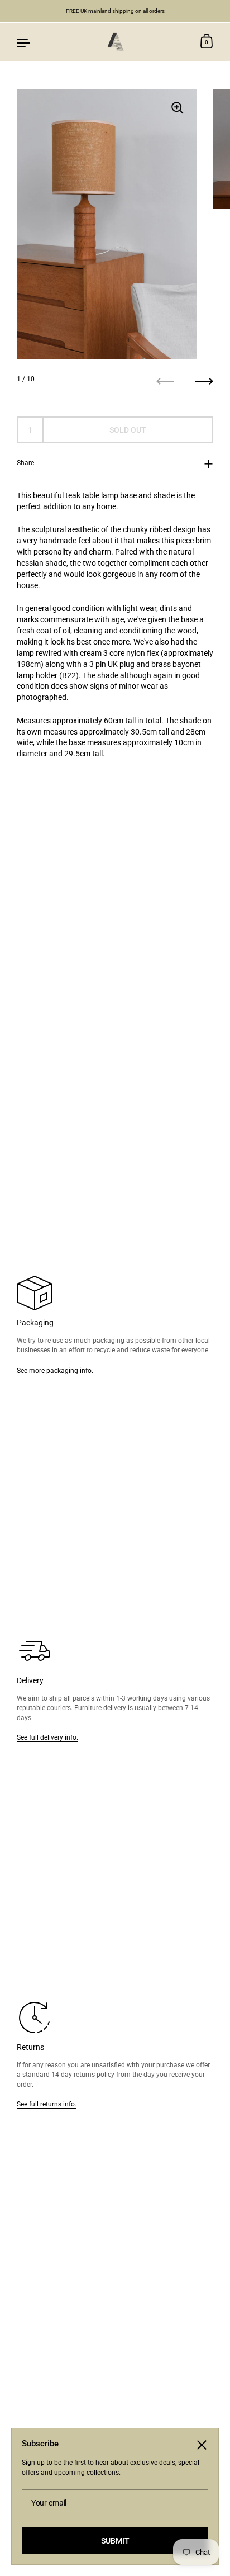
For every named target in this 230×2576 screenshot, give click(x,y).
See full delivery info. (47, 1737)
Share (25, 463)
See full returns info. (47, 2104)
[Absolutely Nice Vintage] (115, 42)
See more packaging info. (55, 1370)
